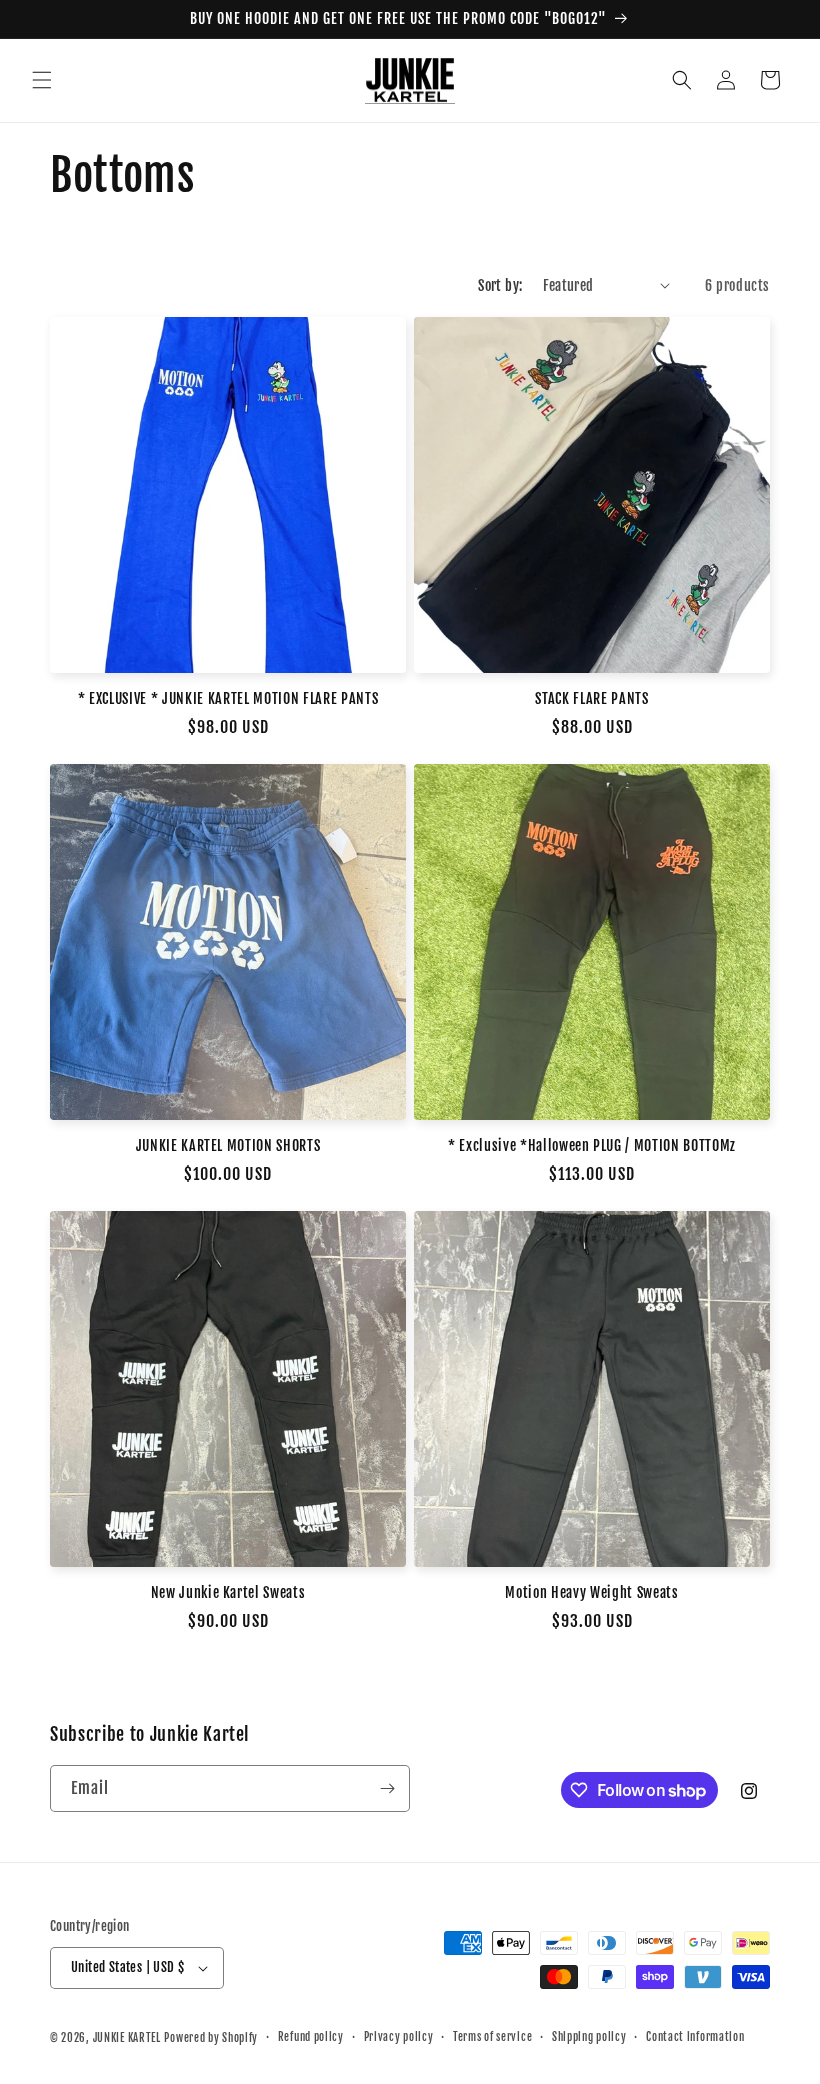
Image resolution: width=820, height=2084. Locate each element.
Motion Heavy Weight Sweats (591, 1593)
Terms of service (492, 2037)
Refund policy (311, 2037)
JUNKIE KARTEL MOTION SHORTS (228, 1146)
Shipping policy (589, 2037)
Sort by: (500, 285)
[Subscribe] (387, 1788)
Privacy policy (399, 2037)
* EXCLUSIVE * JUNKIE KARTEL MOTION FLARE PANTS (228, 699)
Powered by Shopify (211, 2038)
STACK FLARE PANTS (591, 699)
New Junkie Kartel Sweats (228, 1593)
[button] (42, 80)
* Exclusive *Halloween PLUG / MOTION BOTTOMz (592, 1146)
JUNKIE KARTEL (127, 2038)
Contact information (695, 2037)
